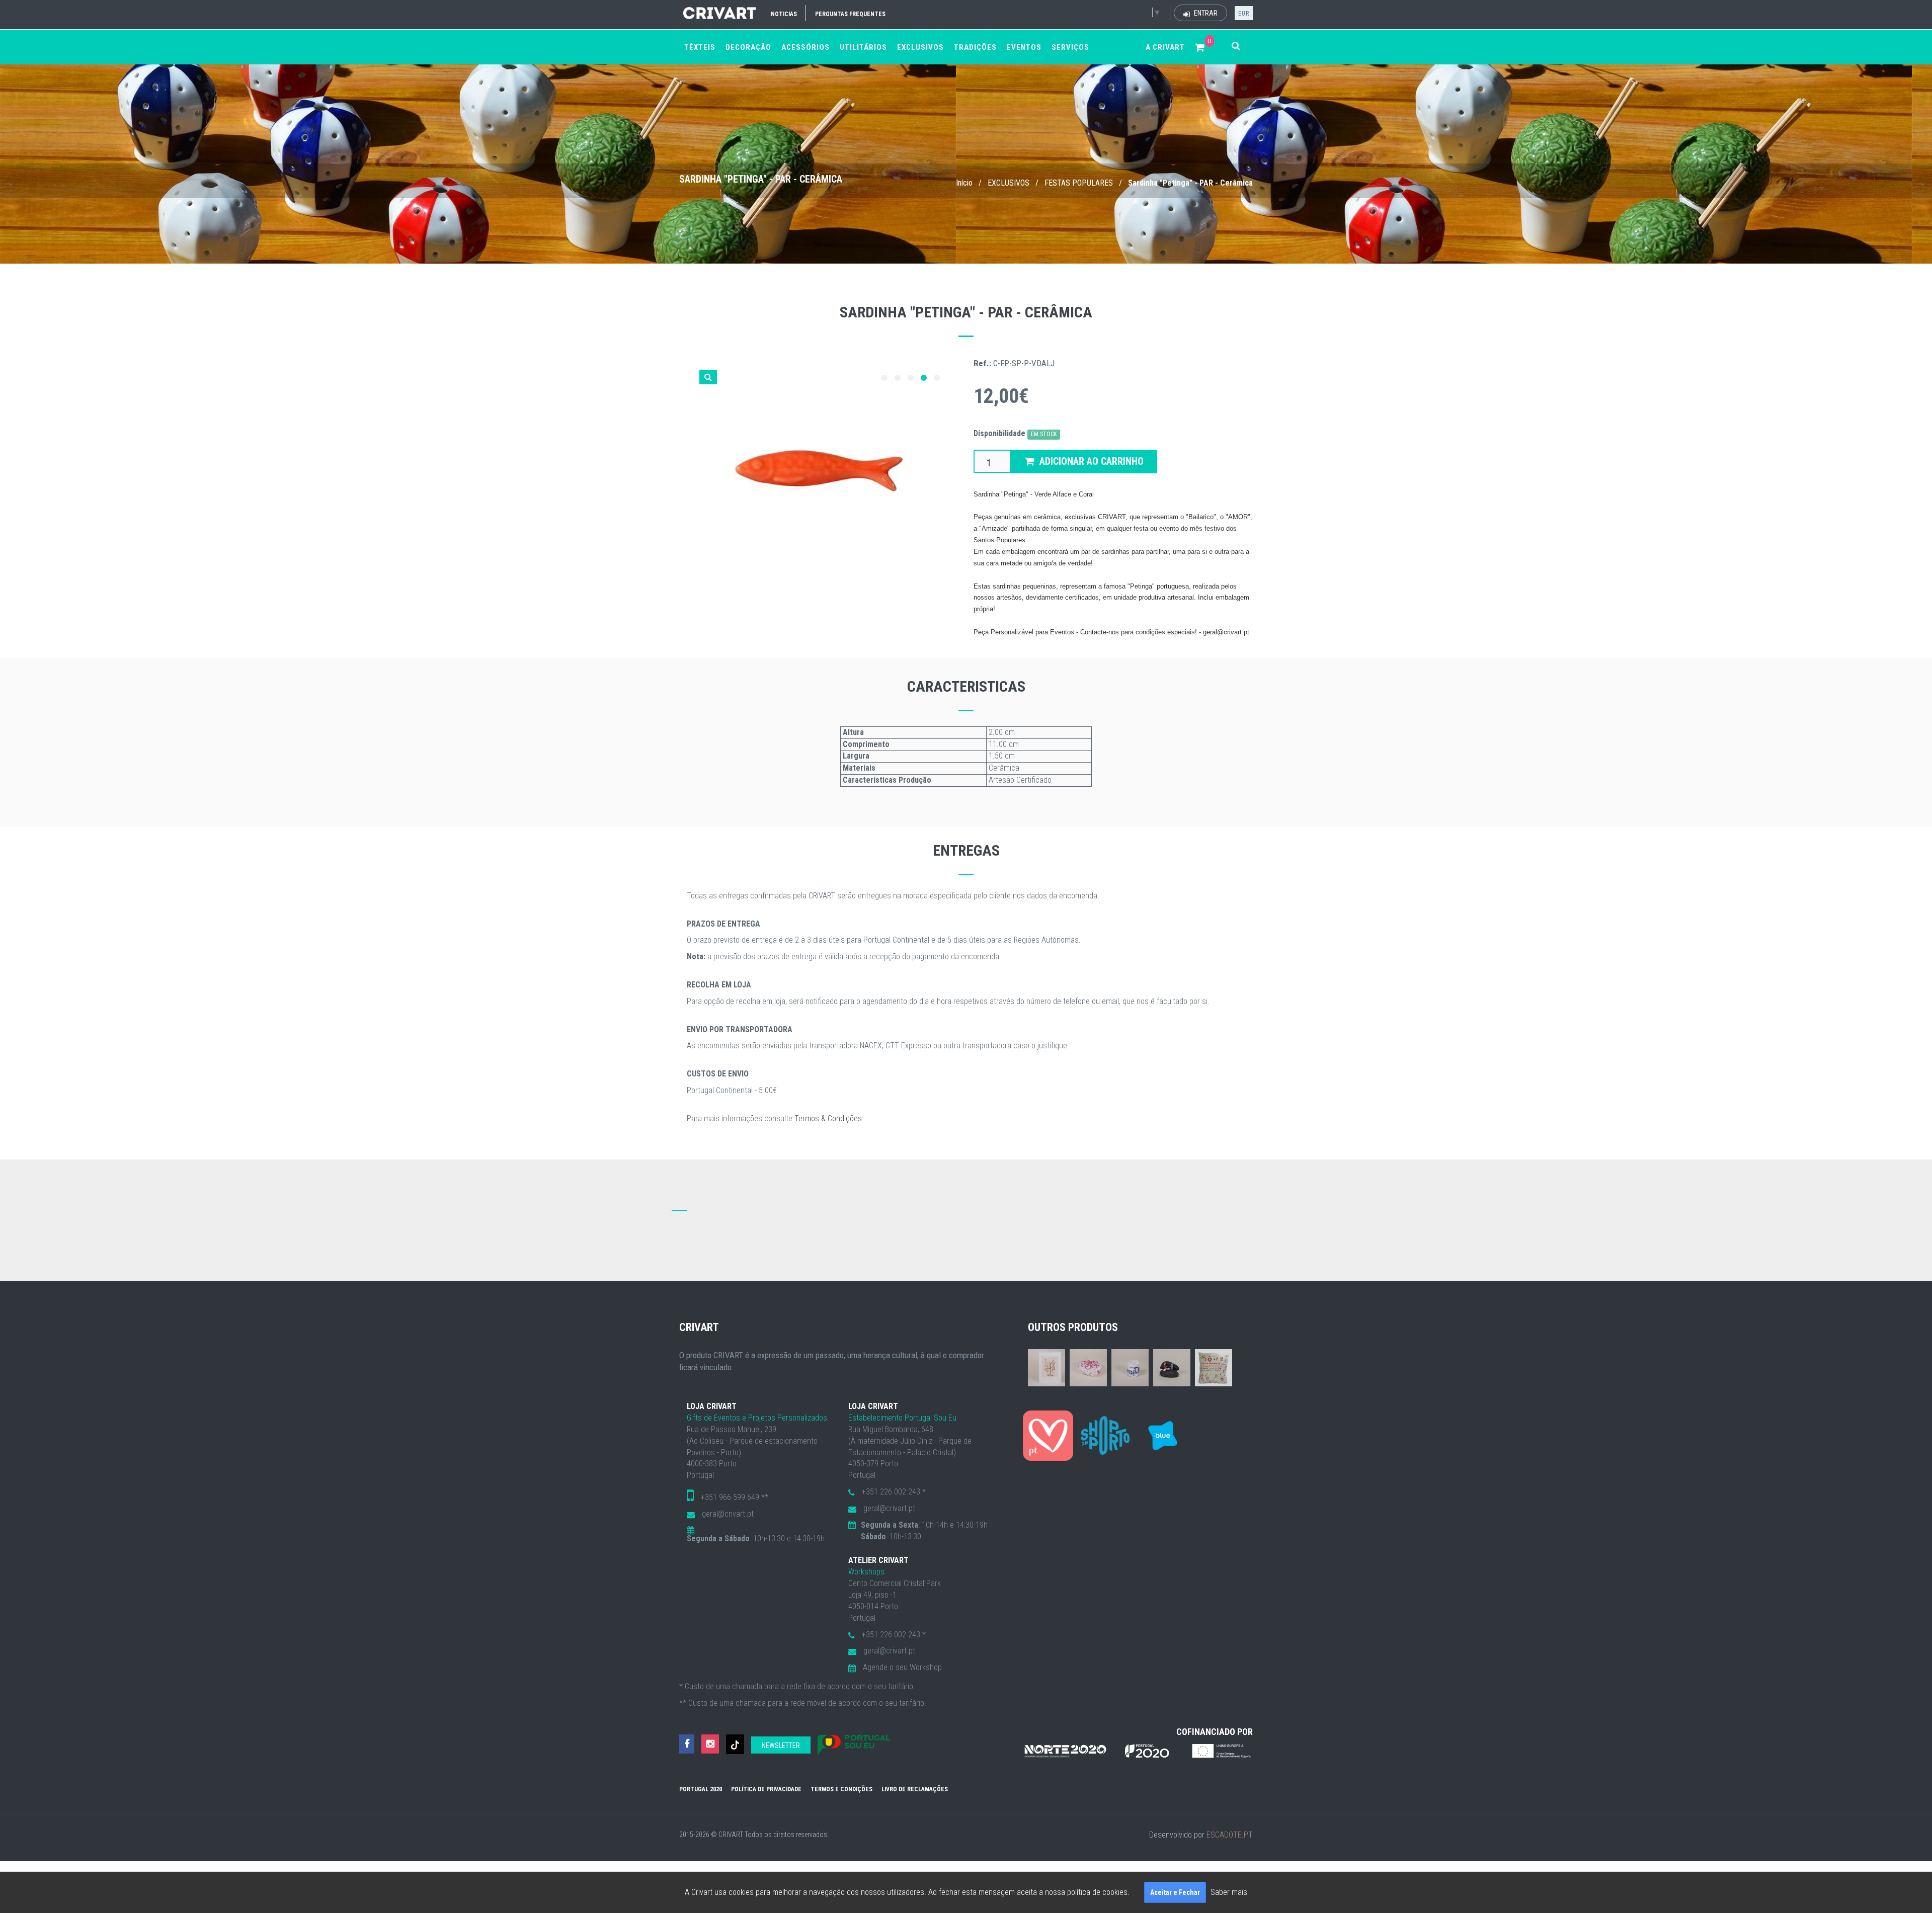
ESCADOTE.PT (1230, 1835)
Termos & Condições (828, 1118)
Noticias (784, 14)
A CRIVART (1165, 47)
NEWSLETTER (781, 1745)
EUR (1244, 14)
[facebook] (687, 1744)
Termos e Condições (841, 1789)
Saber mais (1229, 1892)
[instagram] (710, 1744)
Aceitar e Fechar (1175, 1892)
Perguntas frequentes (850, 14)
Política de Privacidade (766, 1789)
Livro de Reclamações (915, 1789)
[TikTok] (735, 1744)
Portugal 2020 (701, 1789)
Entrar (1205, 13)
